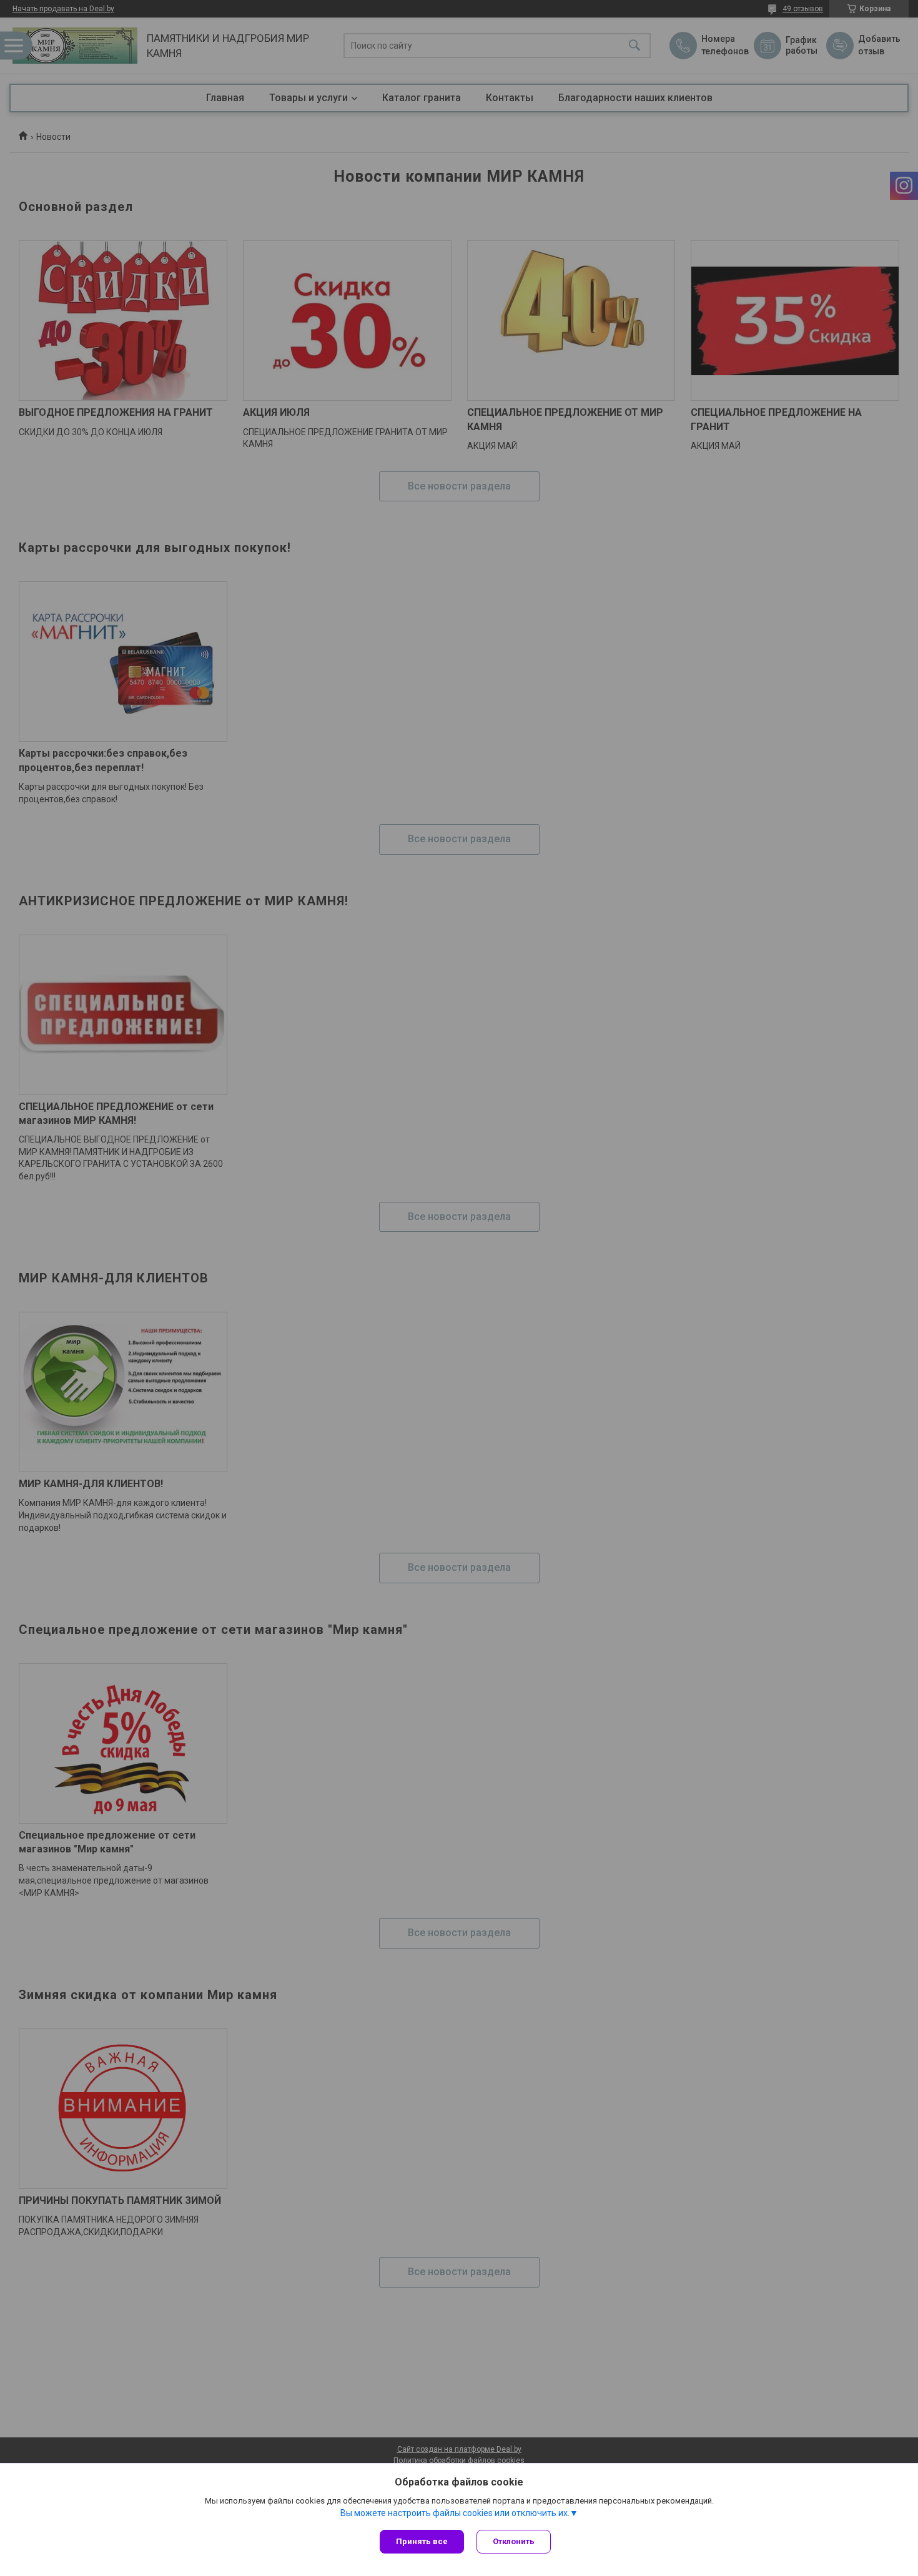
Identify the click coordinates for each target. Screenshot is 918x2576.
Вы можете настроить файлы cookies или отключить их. (455, 2513)
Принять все (422, 2541)
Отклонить (514, 2541)
